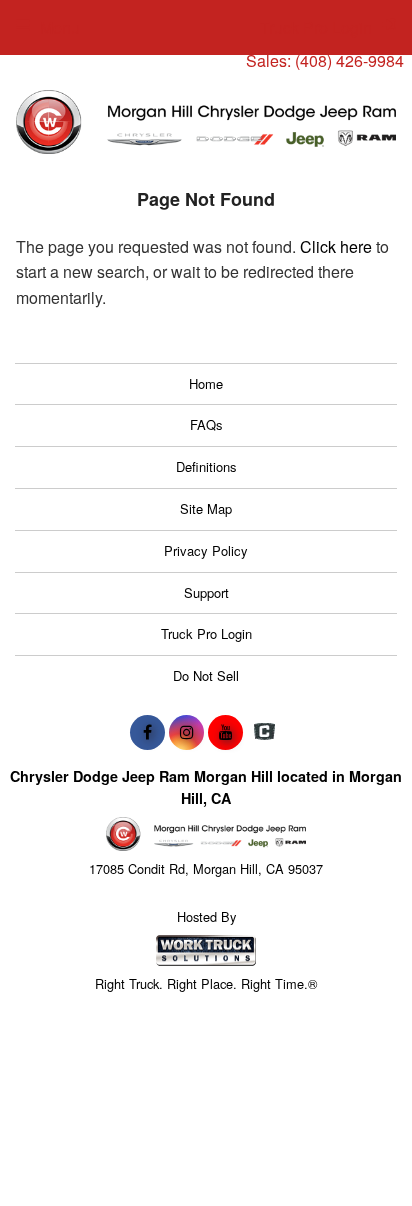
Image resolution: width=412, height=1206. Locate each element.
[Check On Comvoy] (264, 732)
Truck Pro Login (206, 633)
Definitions (206, 466)
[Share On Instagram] (186, 732)
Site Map (206, 508)
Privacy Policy (206, 550)
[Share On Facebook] (147, 732)
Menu (60, 27)
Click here (336, 246)
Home (206, 383)
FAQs (206, 424)
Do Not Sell (206, 675)
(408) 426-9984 (349, 60)
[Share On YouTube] (225, 732)
